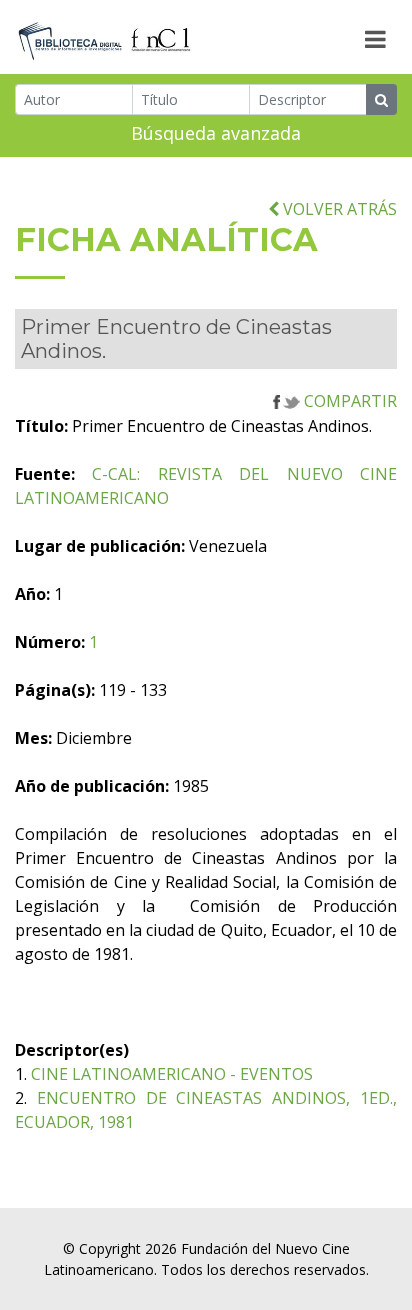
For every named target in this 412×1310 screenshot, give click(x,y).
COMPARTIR (348, 401)
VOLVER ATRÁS (338, 209)
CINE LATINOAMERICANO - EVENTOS (172, 1074)
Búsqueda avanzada (216, 133)
